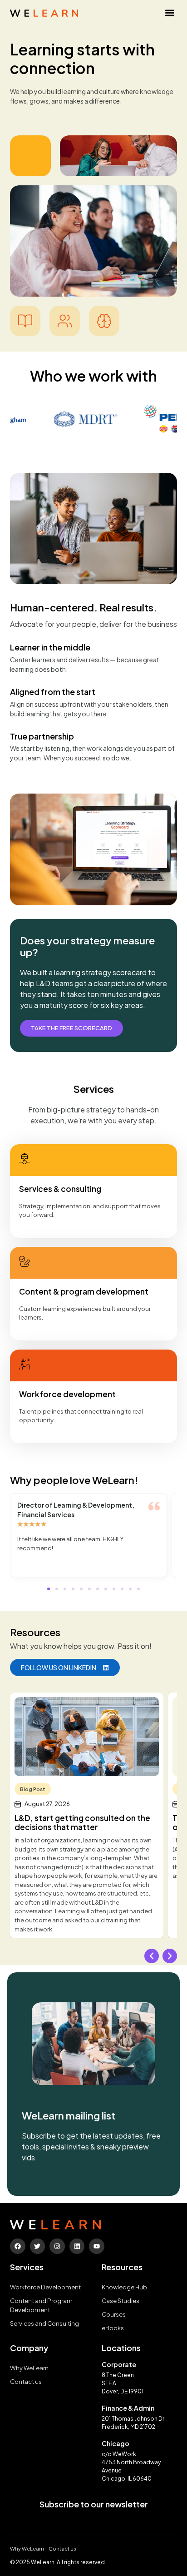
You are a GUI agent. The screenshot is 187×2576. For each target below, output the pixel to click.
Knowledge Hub (124, 2287)
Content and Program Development (41, 2305)
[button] (170, 12)
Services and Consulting (44, 2323)
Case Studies (121, 2301)
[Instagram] (57, 2246)
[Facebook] (18, 2246)
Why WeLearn (29, 2368)
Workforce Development (45, 2287)
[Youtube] (97, 2246)
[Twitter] (38, 2246)
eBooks (113, 2328)
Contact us (26, 2382)
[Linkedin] (77, 2246)
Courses (114, 2314)
